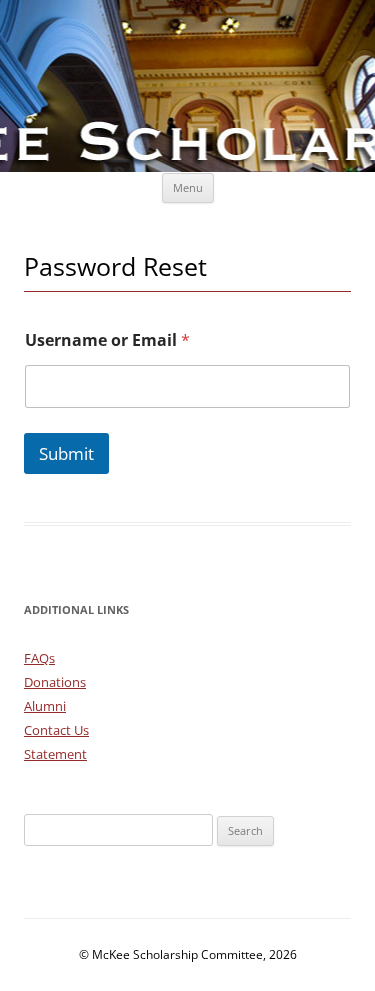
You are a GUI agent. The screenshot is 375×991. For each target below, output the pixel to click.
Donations (55, 682)
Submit (66, 453)
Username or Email (107, 340)
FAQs (39, 658)
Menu (188, 187)
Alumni (45, 706)
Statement (55, 754)
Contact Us (56, 730)
